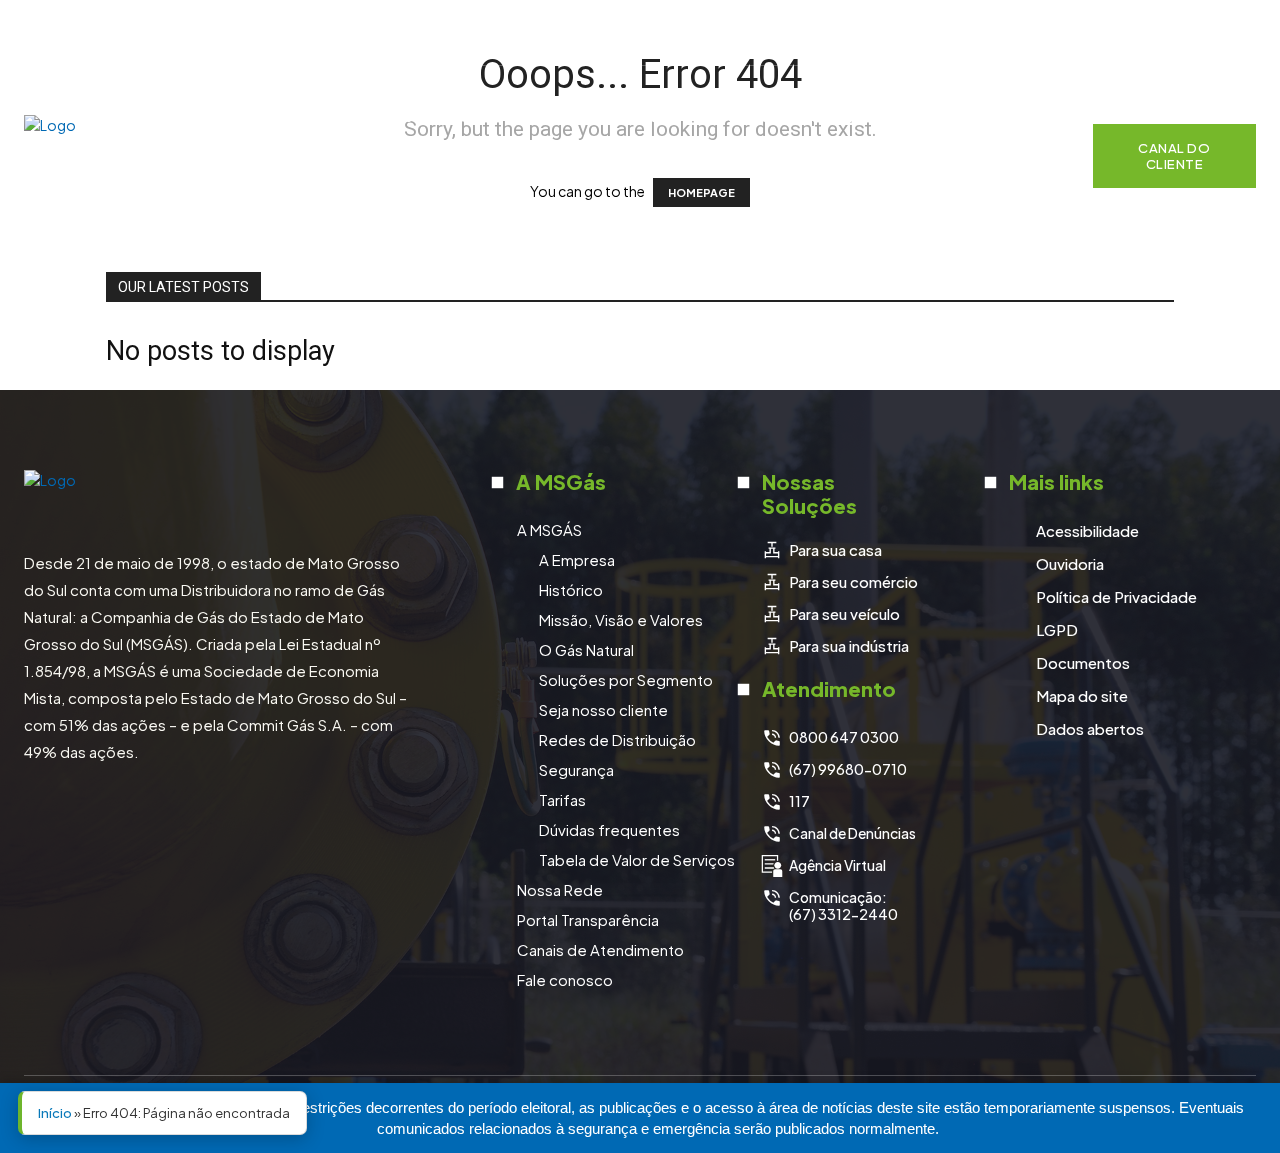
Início (55, 1113)
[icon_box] (821, 550)
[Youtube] (1236, 33)
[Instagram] (1136, 33)
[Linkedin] (1186, 33)
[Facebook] (1086, 33)
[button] (1047, 156)
